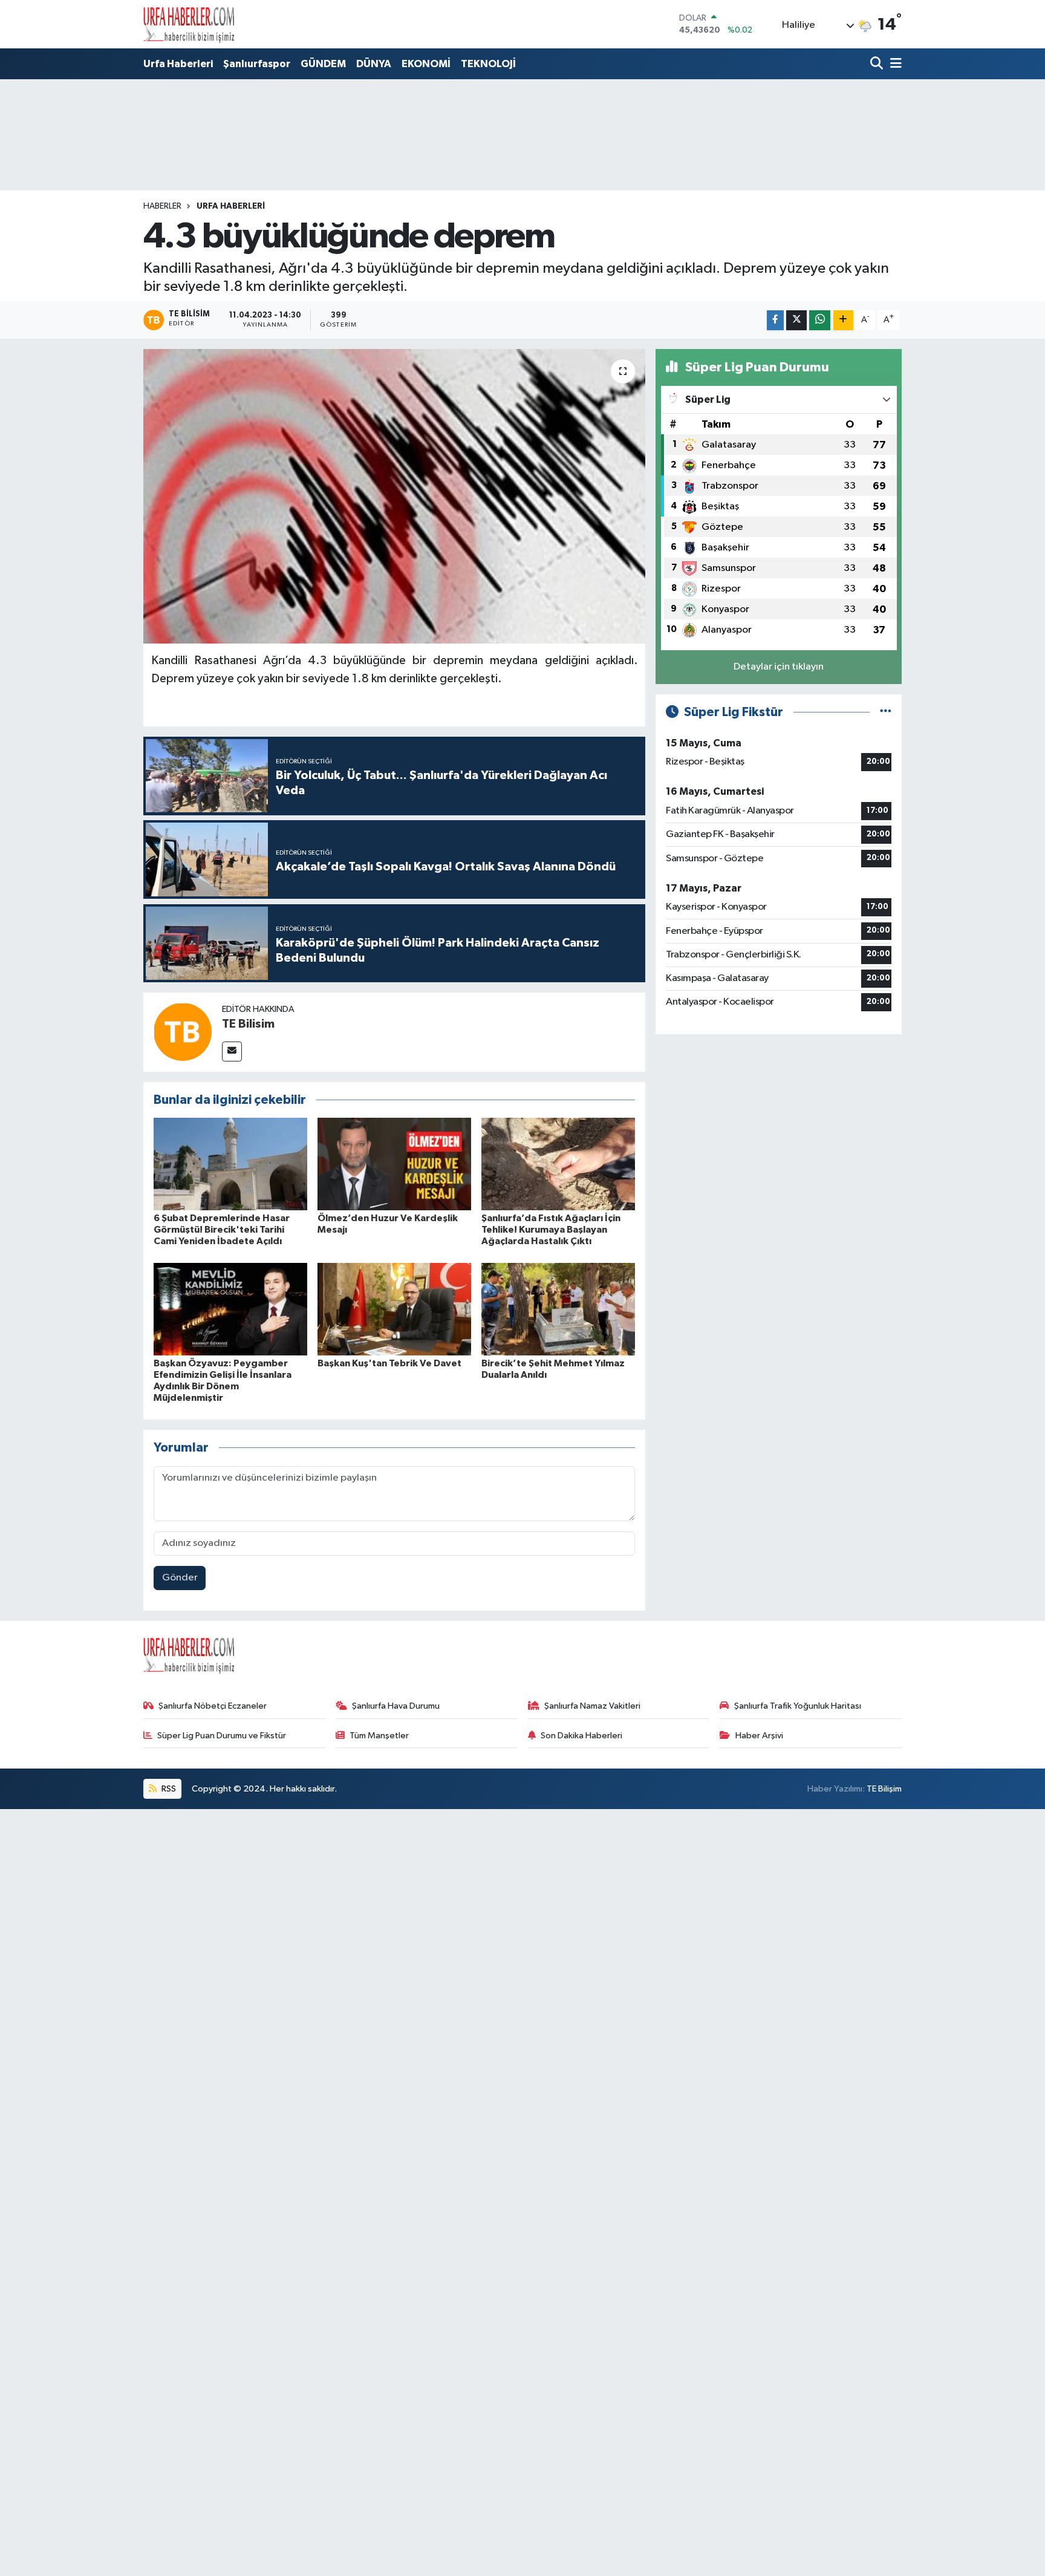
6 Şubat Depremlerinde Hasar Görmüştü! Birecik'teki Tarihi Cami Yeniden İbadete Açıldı (222, 1230)
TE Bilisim (248, 1024)
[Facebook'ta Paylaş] (775, 320)
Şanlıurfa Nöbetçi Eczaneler (213, 1706)
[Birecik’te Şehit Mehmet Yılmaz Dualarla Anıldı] (558, 1309)
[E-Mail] (232, 1052)
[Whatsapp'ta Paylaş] (820, 320)
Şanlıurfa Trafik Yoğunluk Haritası (798, 1706)
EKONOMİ (426, 64)
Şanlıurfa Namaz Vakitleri (592, 1706)
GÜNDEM (323, 64)
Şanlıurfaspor (257, 64)
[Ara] (878, 64)
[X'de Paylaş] (796, 320)
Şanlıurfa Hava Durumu (396, 1706)
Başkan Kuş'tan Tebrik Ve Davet (389, 1363)
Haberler (162, 206)
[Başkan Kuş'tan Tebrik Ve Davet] (394, 1309)
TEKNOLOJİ (488, 64)
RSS (168, 1789)
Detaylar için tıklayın (779, 667)
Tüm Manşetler (379, 1736)
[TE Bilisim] (183, 1032)
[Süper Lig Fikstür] (886, 712)
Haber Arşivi (759, 1736)
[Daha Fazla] (843, 320)
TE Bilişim (884, 1789)
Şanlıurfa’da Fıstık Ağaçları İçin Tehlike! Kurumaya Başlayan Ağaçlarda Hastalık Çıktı (551, 1230)
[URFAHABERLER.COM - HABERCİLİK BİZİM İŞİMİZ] (189, 24)
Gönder (180, 1578)
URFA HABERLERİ (231, 206)
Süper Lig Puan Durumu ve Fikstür (222, 1736)
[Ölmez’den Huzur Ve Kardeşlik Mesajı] (394, 1164)
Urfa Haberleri (178, 64)
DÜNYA (374, 64)
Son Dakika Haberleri (581, 1736)
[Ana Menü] (894, 64)
